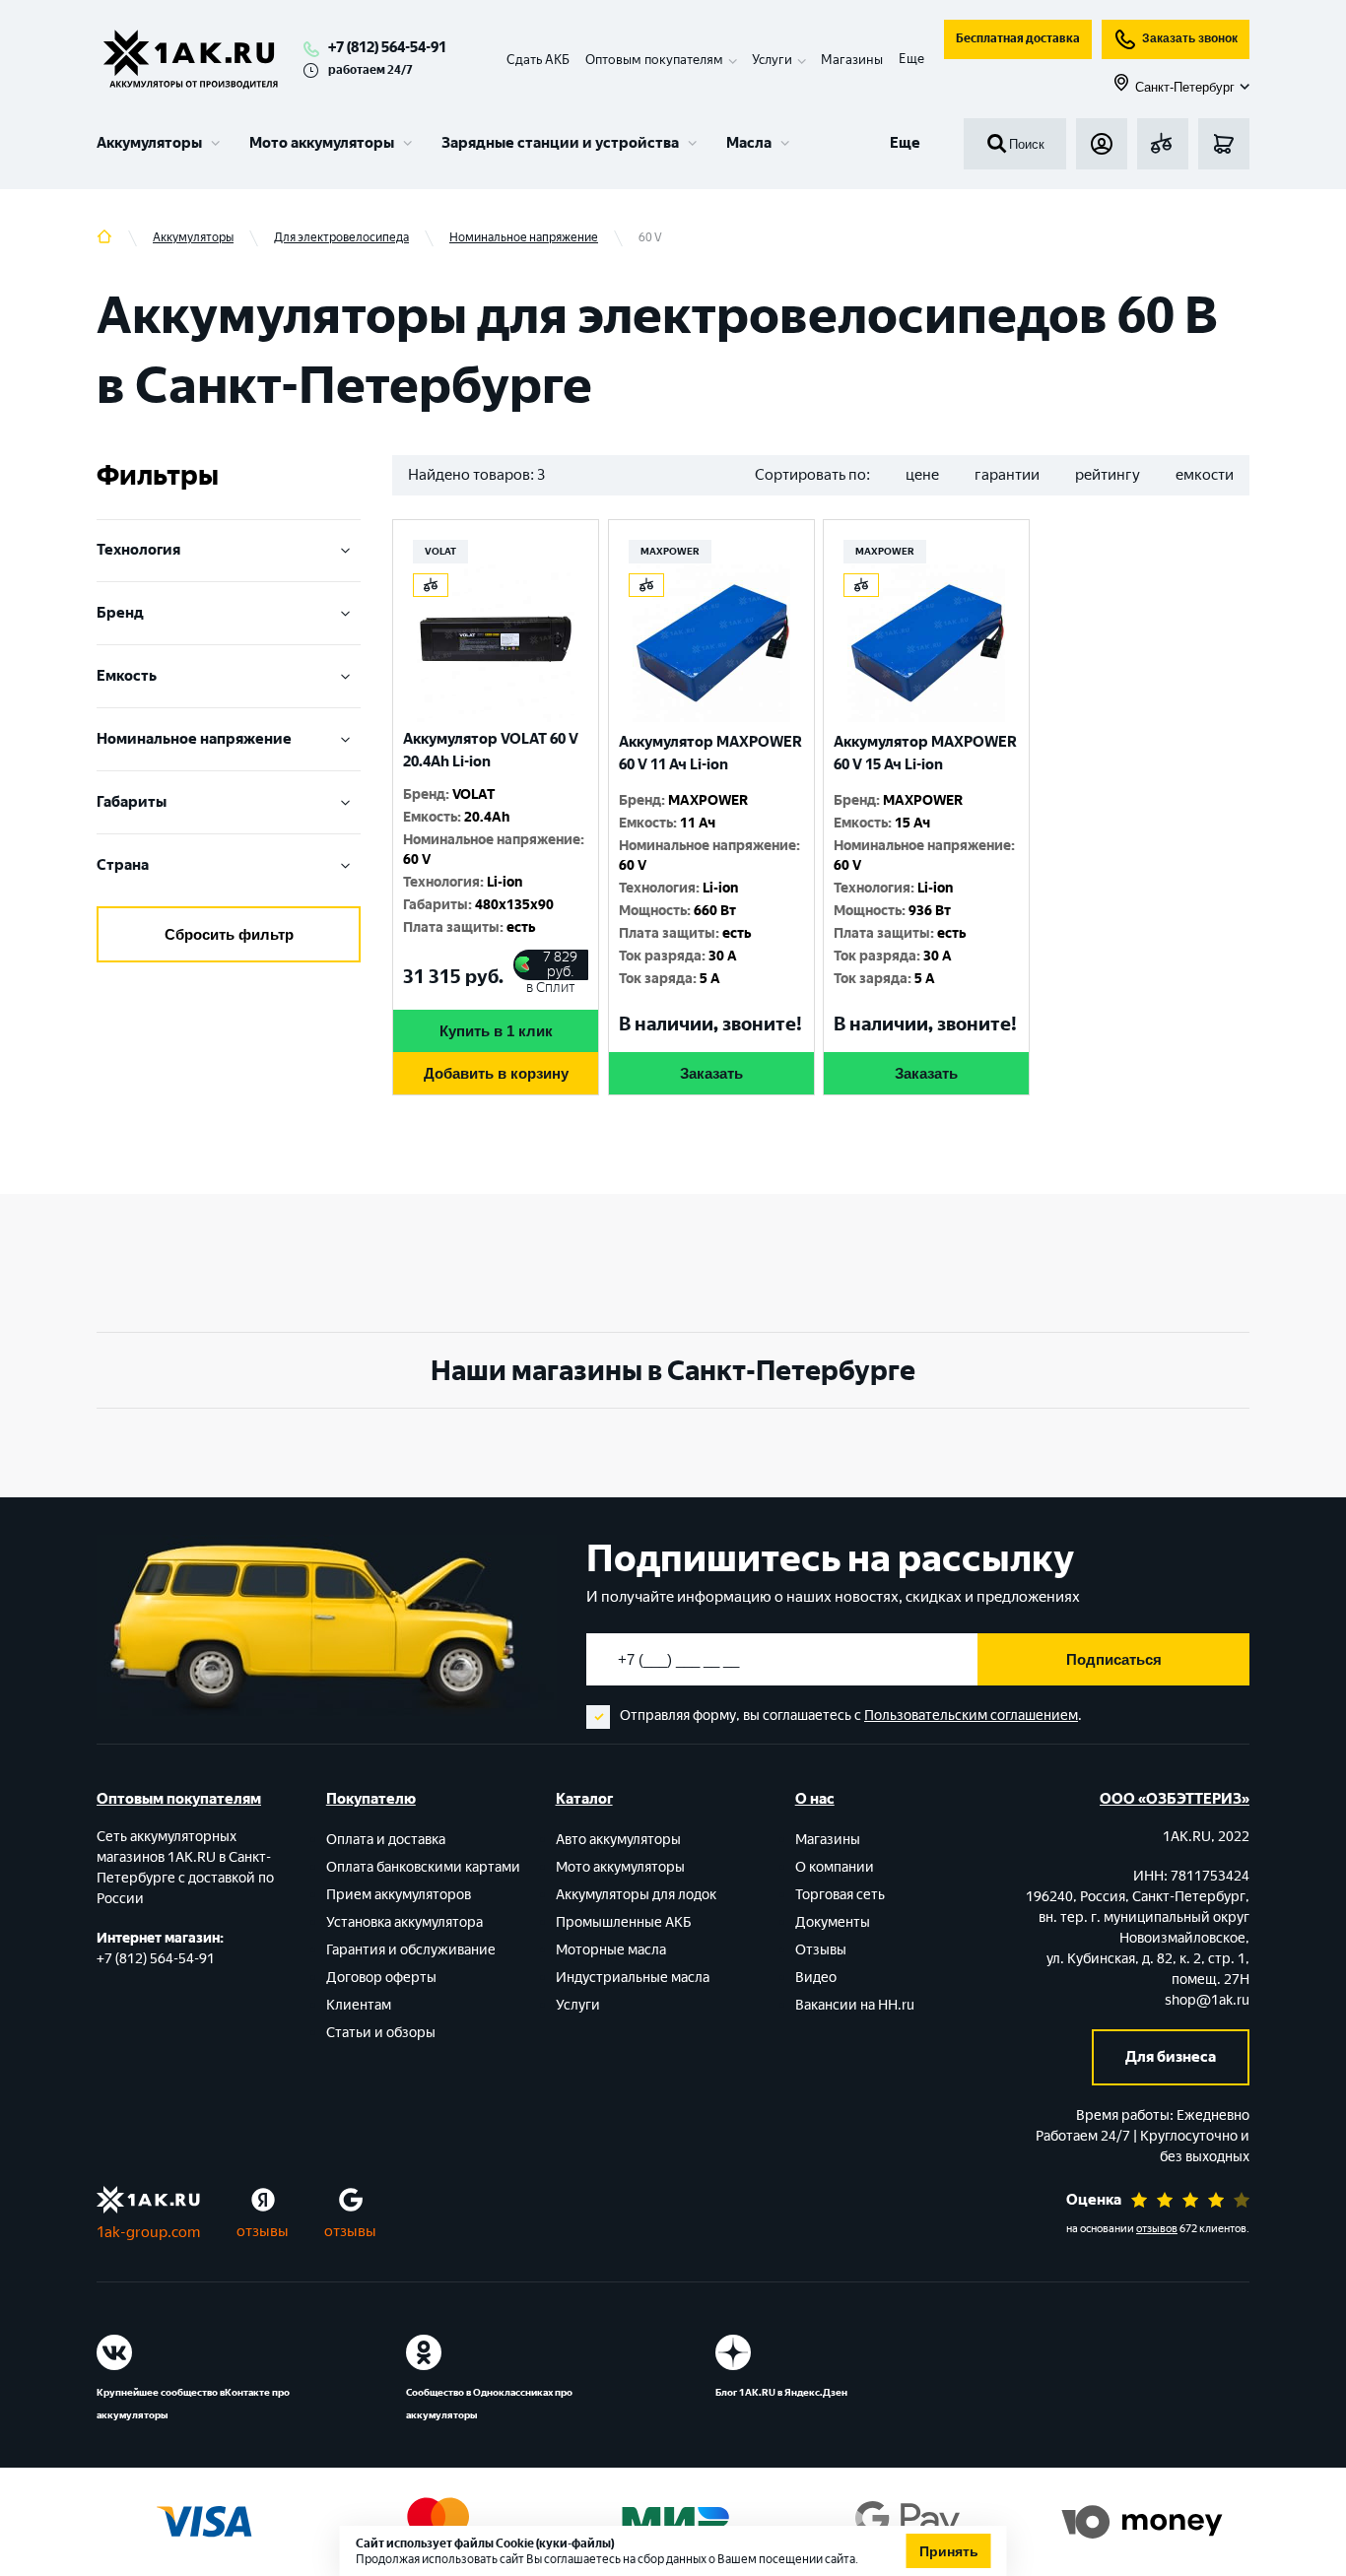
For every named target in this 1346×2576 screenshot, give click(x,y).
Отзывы (821, 1950)
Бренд (120, 613)
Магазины (852, 60)
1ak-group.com (148, 2232)
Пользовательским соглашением (971, 1716)
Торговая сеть (840, 1895)
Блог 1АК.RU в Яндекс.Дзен (781, 2392)
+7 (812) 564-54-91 (387, 47)
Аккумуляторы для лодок (636, 1895)
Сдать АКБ (538, 60)
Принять (949, 2551)
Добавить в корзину (496, 1073)
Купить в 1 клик (496, 1031)
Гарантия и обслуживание (411, 1950)
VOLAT (440, 551)
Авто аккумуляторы (618, 1840)
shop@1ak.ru (1207, 2000)
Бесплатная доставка (1018, 38)
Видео (816, 1978)
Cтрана (123, 865)
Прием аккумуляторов (399, 1895)
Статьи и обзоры (381, 2033)
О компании (835, 1867)
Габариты (132, 802)
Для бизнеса (1171, 2057)
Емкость (127, 676)
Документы (833, 1922)
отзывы (263, 2231)
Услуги (578, 2005)
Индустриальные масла (633, 1978)
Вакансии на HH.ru (855, 2005)
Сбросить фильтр (229, 934)
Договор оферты (381, 1978)
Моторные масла (611, 1950)
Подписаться (1114, 1659)
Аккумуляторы (149, 143)
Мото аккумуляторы (322, 143)
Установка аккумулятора (404, 1922)
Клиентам (359, 2005)
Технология (138, 550)
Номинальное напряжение (194, 739)
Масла (749, 143)
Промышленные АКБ (624, 1922)
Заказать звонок (1190, 38)
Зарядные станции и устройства (560, 143)
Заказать (711, 1073)
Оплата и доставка (386, 1840)
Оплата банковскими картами (423, 1867)
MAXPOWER (670, 551)
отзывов (1157, 2229)
